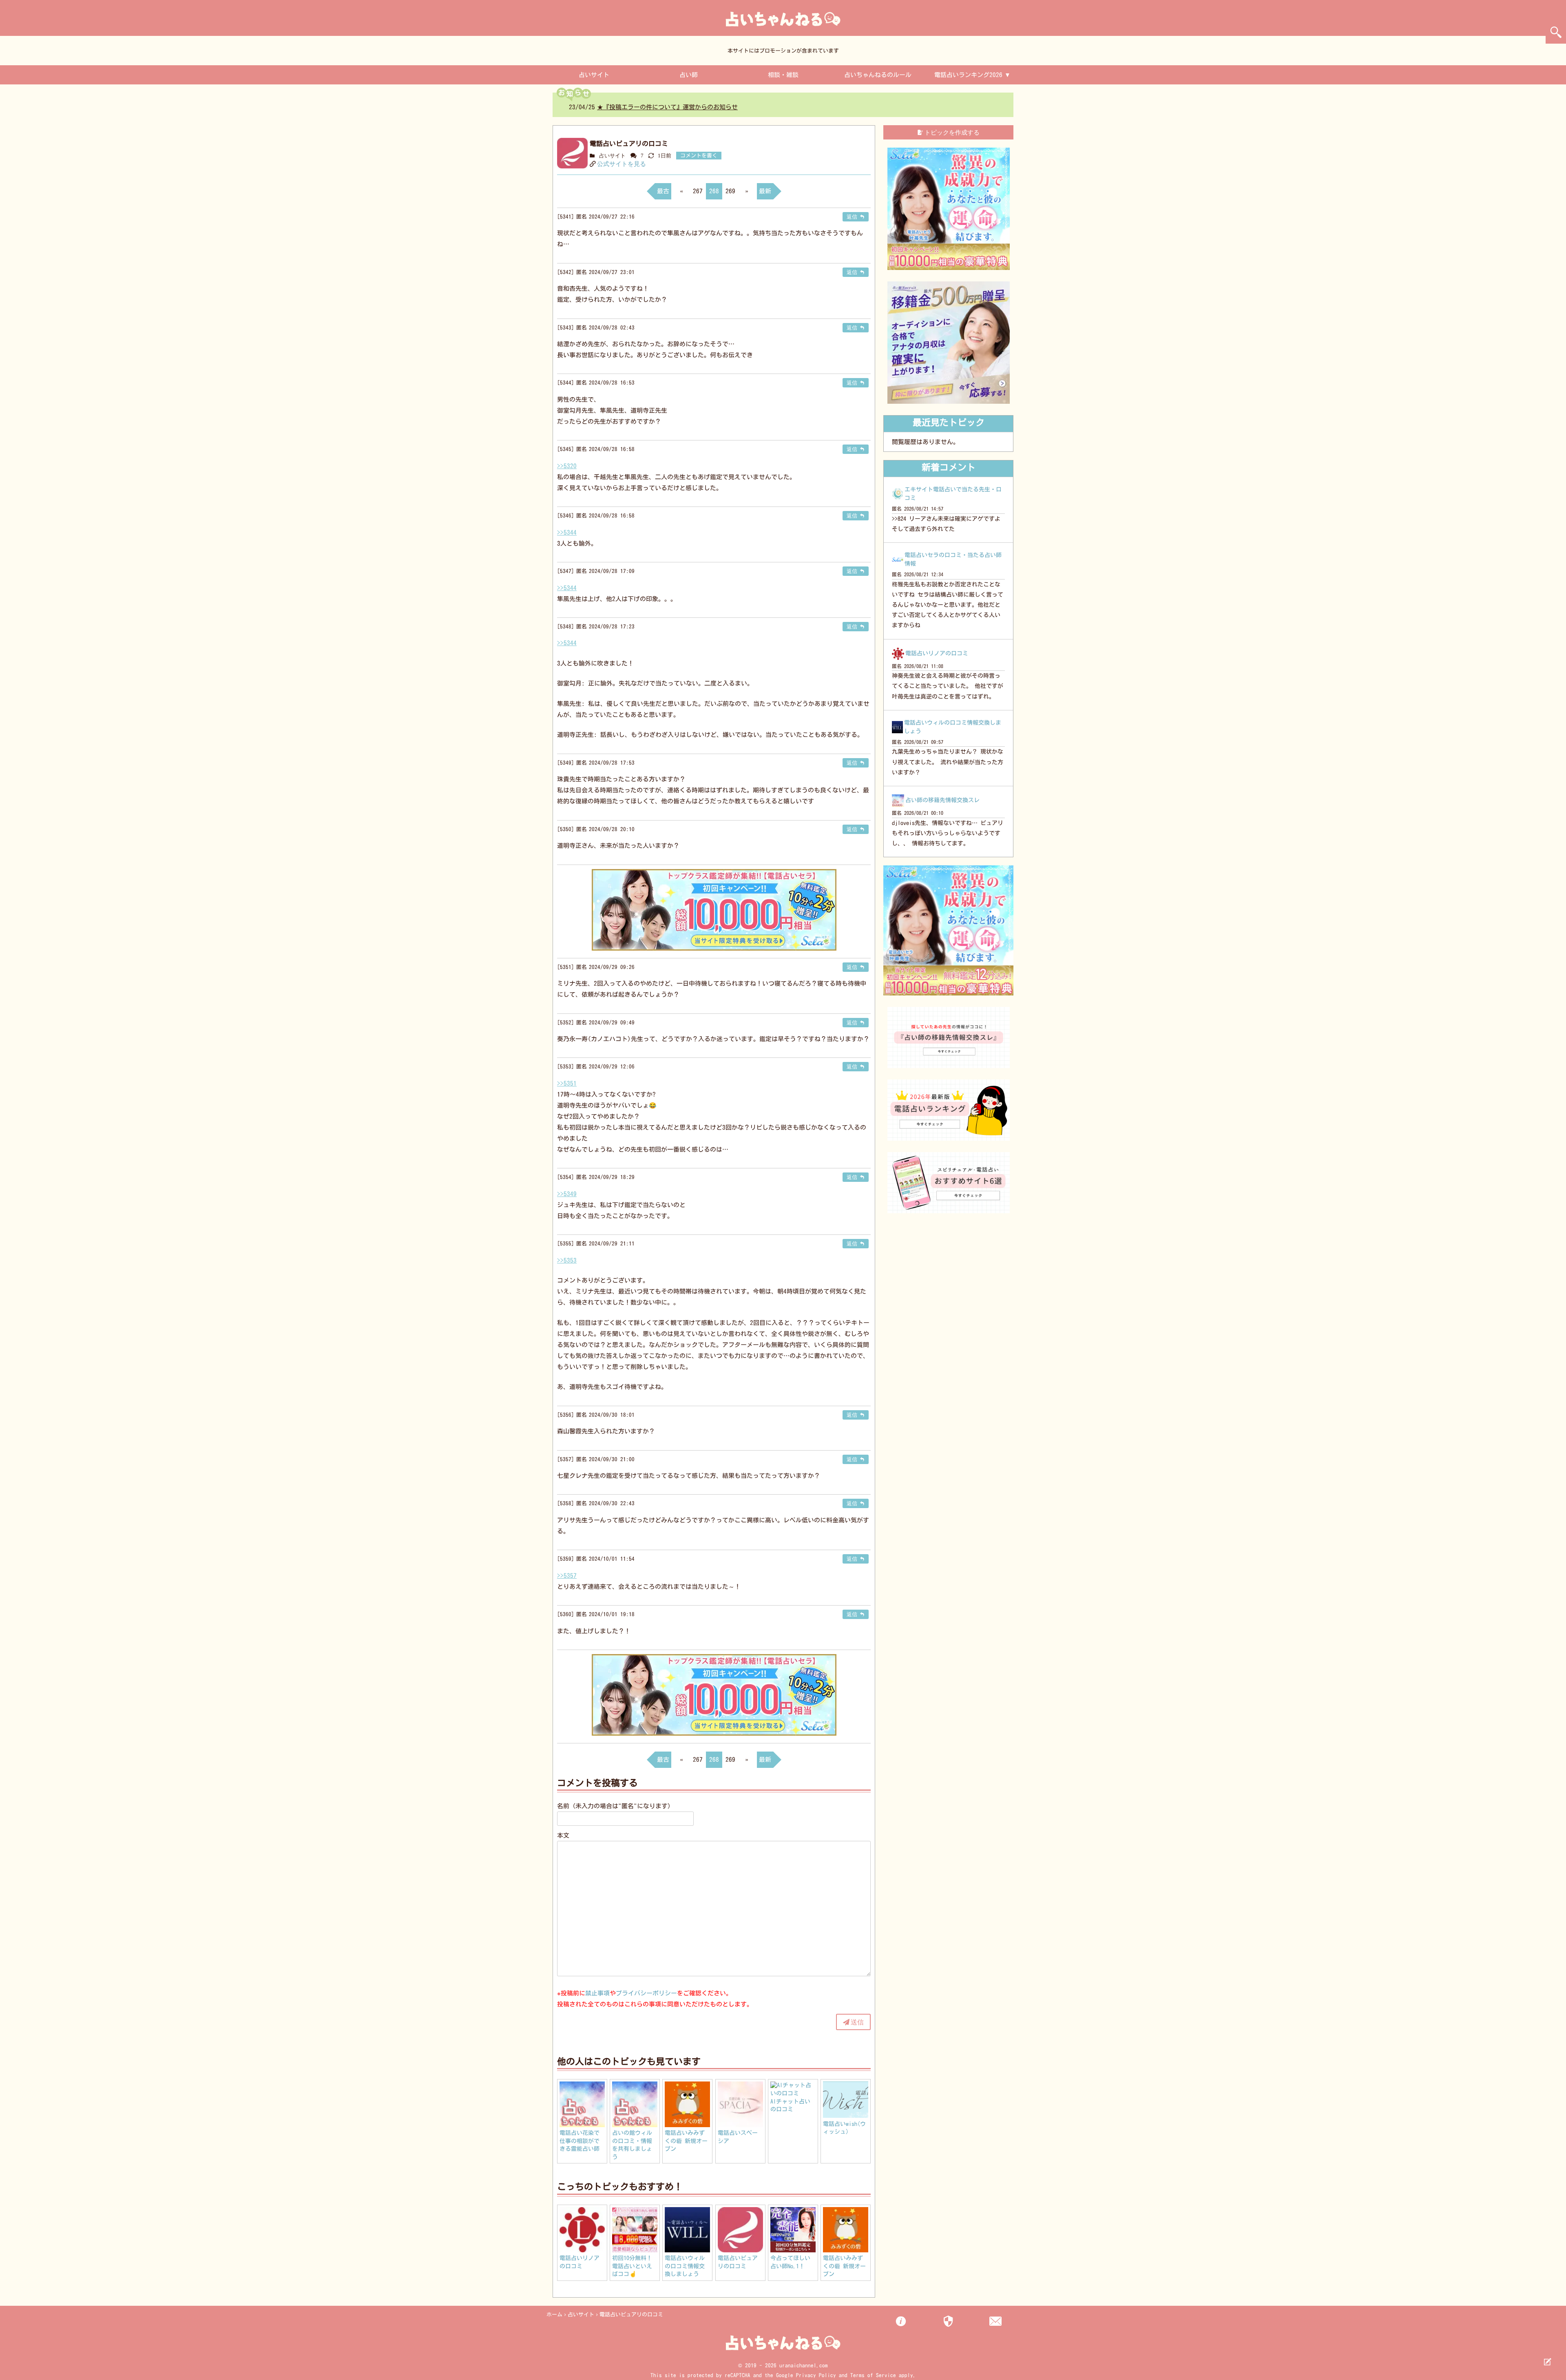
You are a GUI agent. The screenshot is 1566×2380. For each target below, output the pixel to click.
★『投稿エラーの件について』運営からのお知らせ (667, 107)
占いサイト (594, 75)
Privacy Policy (816, 2375)
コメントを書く (699, 156)
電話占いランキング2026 (968, 75)
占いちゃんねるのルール (878, 75)
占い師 (689, 75)
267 (698, 191)
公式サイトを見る (622, 164)
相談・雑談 (783, 75)
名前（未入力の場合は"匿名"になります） (615, 1806)
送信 (857, 2022)
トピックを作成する (952, 132)
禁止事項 (597, 1993)
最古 (663, 191)
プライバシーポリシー (646, 1993)
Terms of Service (873, 2375)
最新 (765, 191)
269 (730, 191)
